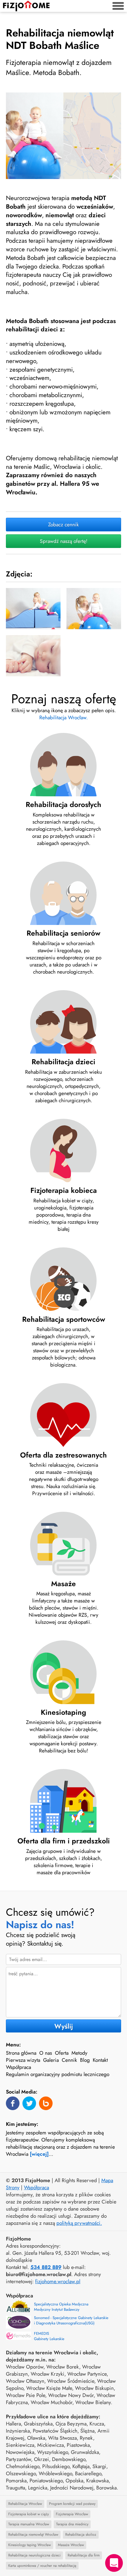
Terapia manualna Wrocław (29, 2524)
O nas (46, 2053)
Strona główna (21, 2053)
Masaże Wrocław (71, 2545)
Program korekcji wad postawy (72, 2504)
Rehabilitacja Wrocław (25, 2504)
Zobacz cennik (63, 525)
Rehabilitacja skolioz (81, 2535)
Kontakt (100, 2060)
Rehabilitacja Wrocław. (63, 717)
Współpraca (18, 2067)
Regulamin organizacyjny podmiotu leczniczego (58, 2074)
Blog (85, 2060)
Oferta (62, 2053)
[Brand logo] (26, 6)
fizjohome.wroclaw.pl (58, 2281)
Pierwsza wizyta (23, 2060)
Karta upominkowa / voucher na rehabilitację (42, 2566)
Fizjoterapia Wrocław (72, 2514)
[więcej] (39, 2154)
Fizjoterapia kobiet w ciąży (29, 2514)
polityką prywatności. (79, 2223)
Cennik (69, 2060)
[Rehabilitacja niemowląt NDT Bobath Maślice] (63, 136)
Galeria (51, 2060)
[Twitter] (29, 2103)
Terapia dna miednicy (72, 2524)
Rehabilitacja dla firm (84, 2555)
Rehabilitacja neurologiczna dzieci (34, 2555)
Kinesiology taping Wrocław (30, 2545)
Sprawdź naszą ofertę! (64, 541)
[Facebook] (13, 2103)
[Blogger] (46, 2103)
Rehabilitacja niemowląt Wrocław (33, 2535)
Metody (79, 2053)
